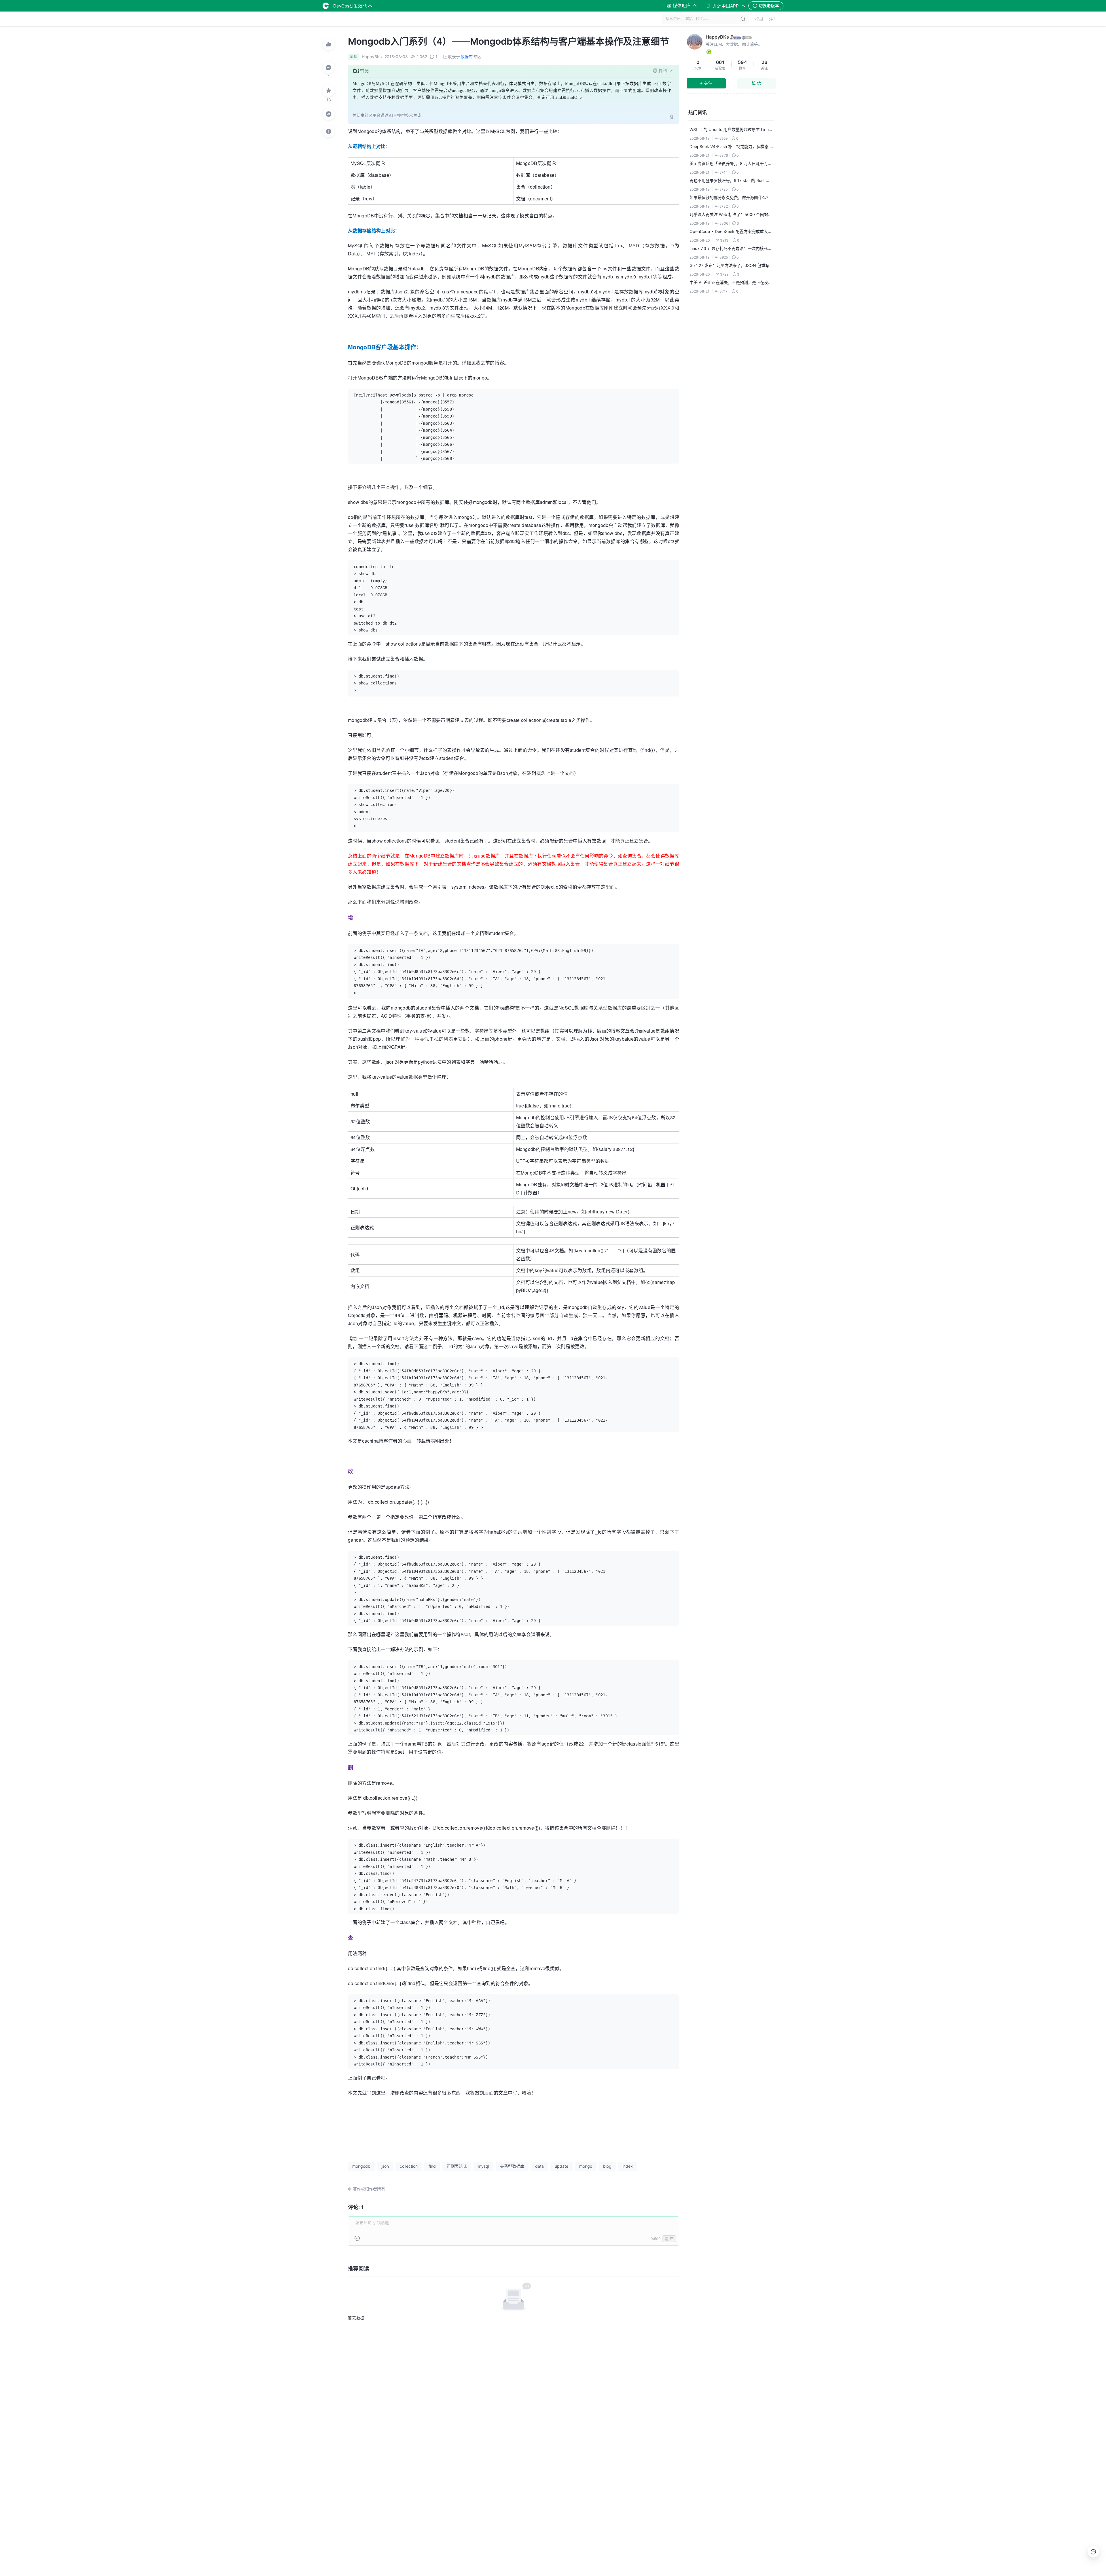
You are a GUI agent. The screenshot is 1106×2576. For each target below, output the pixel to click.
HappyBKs (717, 37)
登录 (759, 19)
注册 (773, 19)
